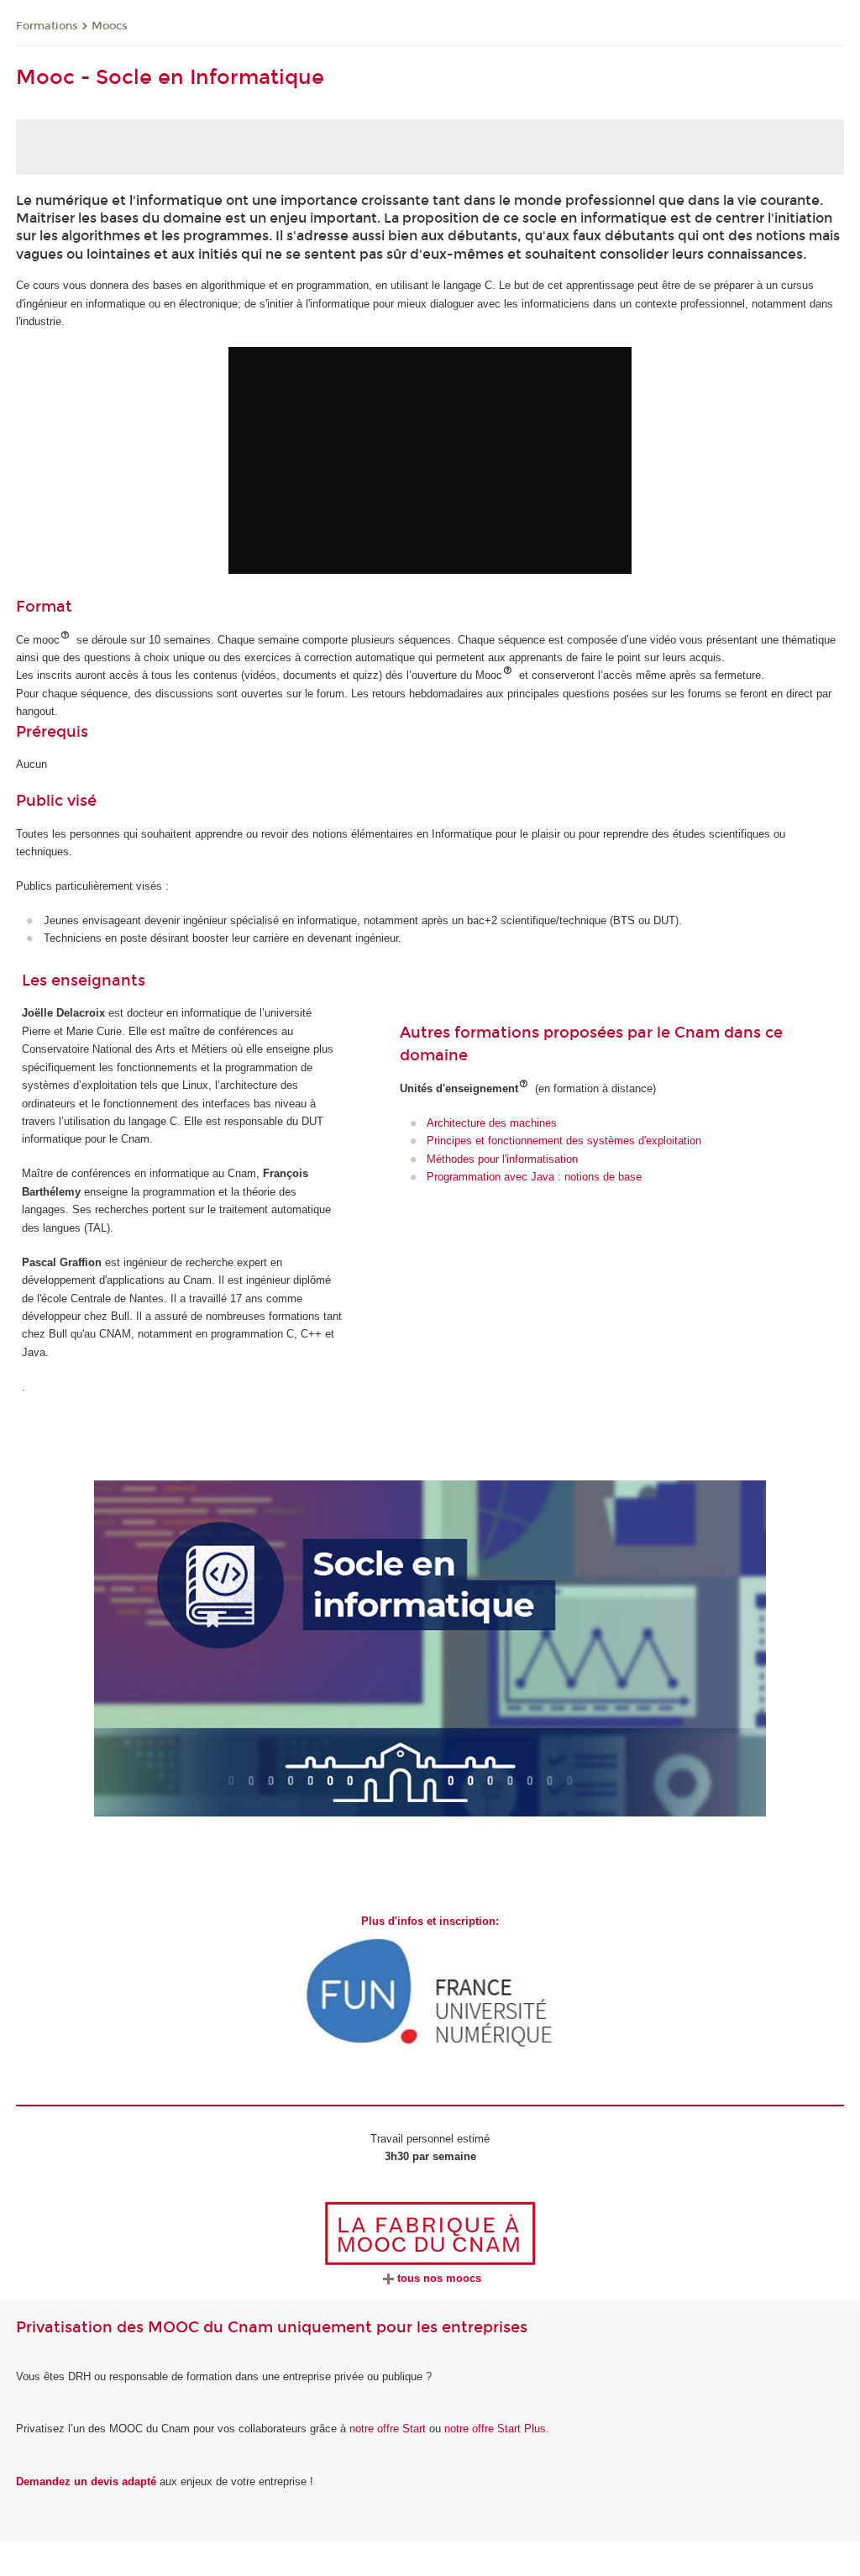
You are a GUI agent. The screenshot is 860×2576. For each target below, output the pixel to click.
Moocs (110, 26)
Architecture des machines (492, 1123)
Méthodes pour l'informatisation (502, 1159)
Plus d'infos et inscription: (430, 1921)
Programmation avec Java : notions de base (534, 1177)
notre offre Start (388, 2429)
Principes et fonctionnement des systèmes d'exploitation (564, 1141)
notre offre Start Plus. (497, 2429)
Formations (47, 26)
